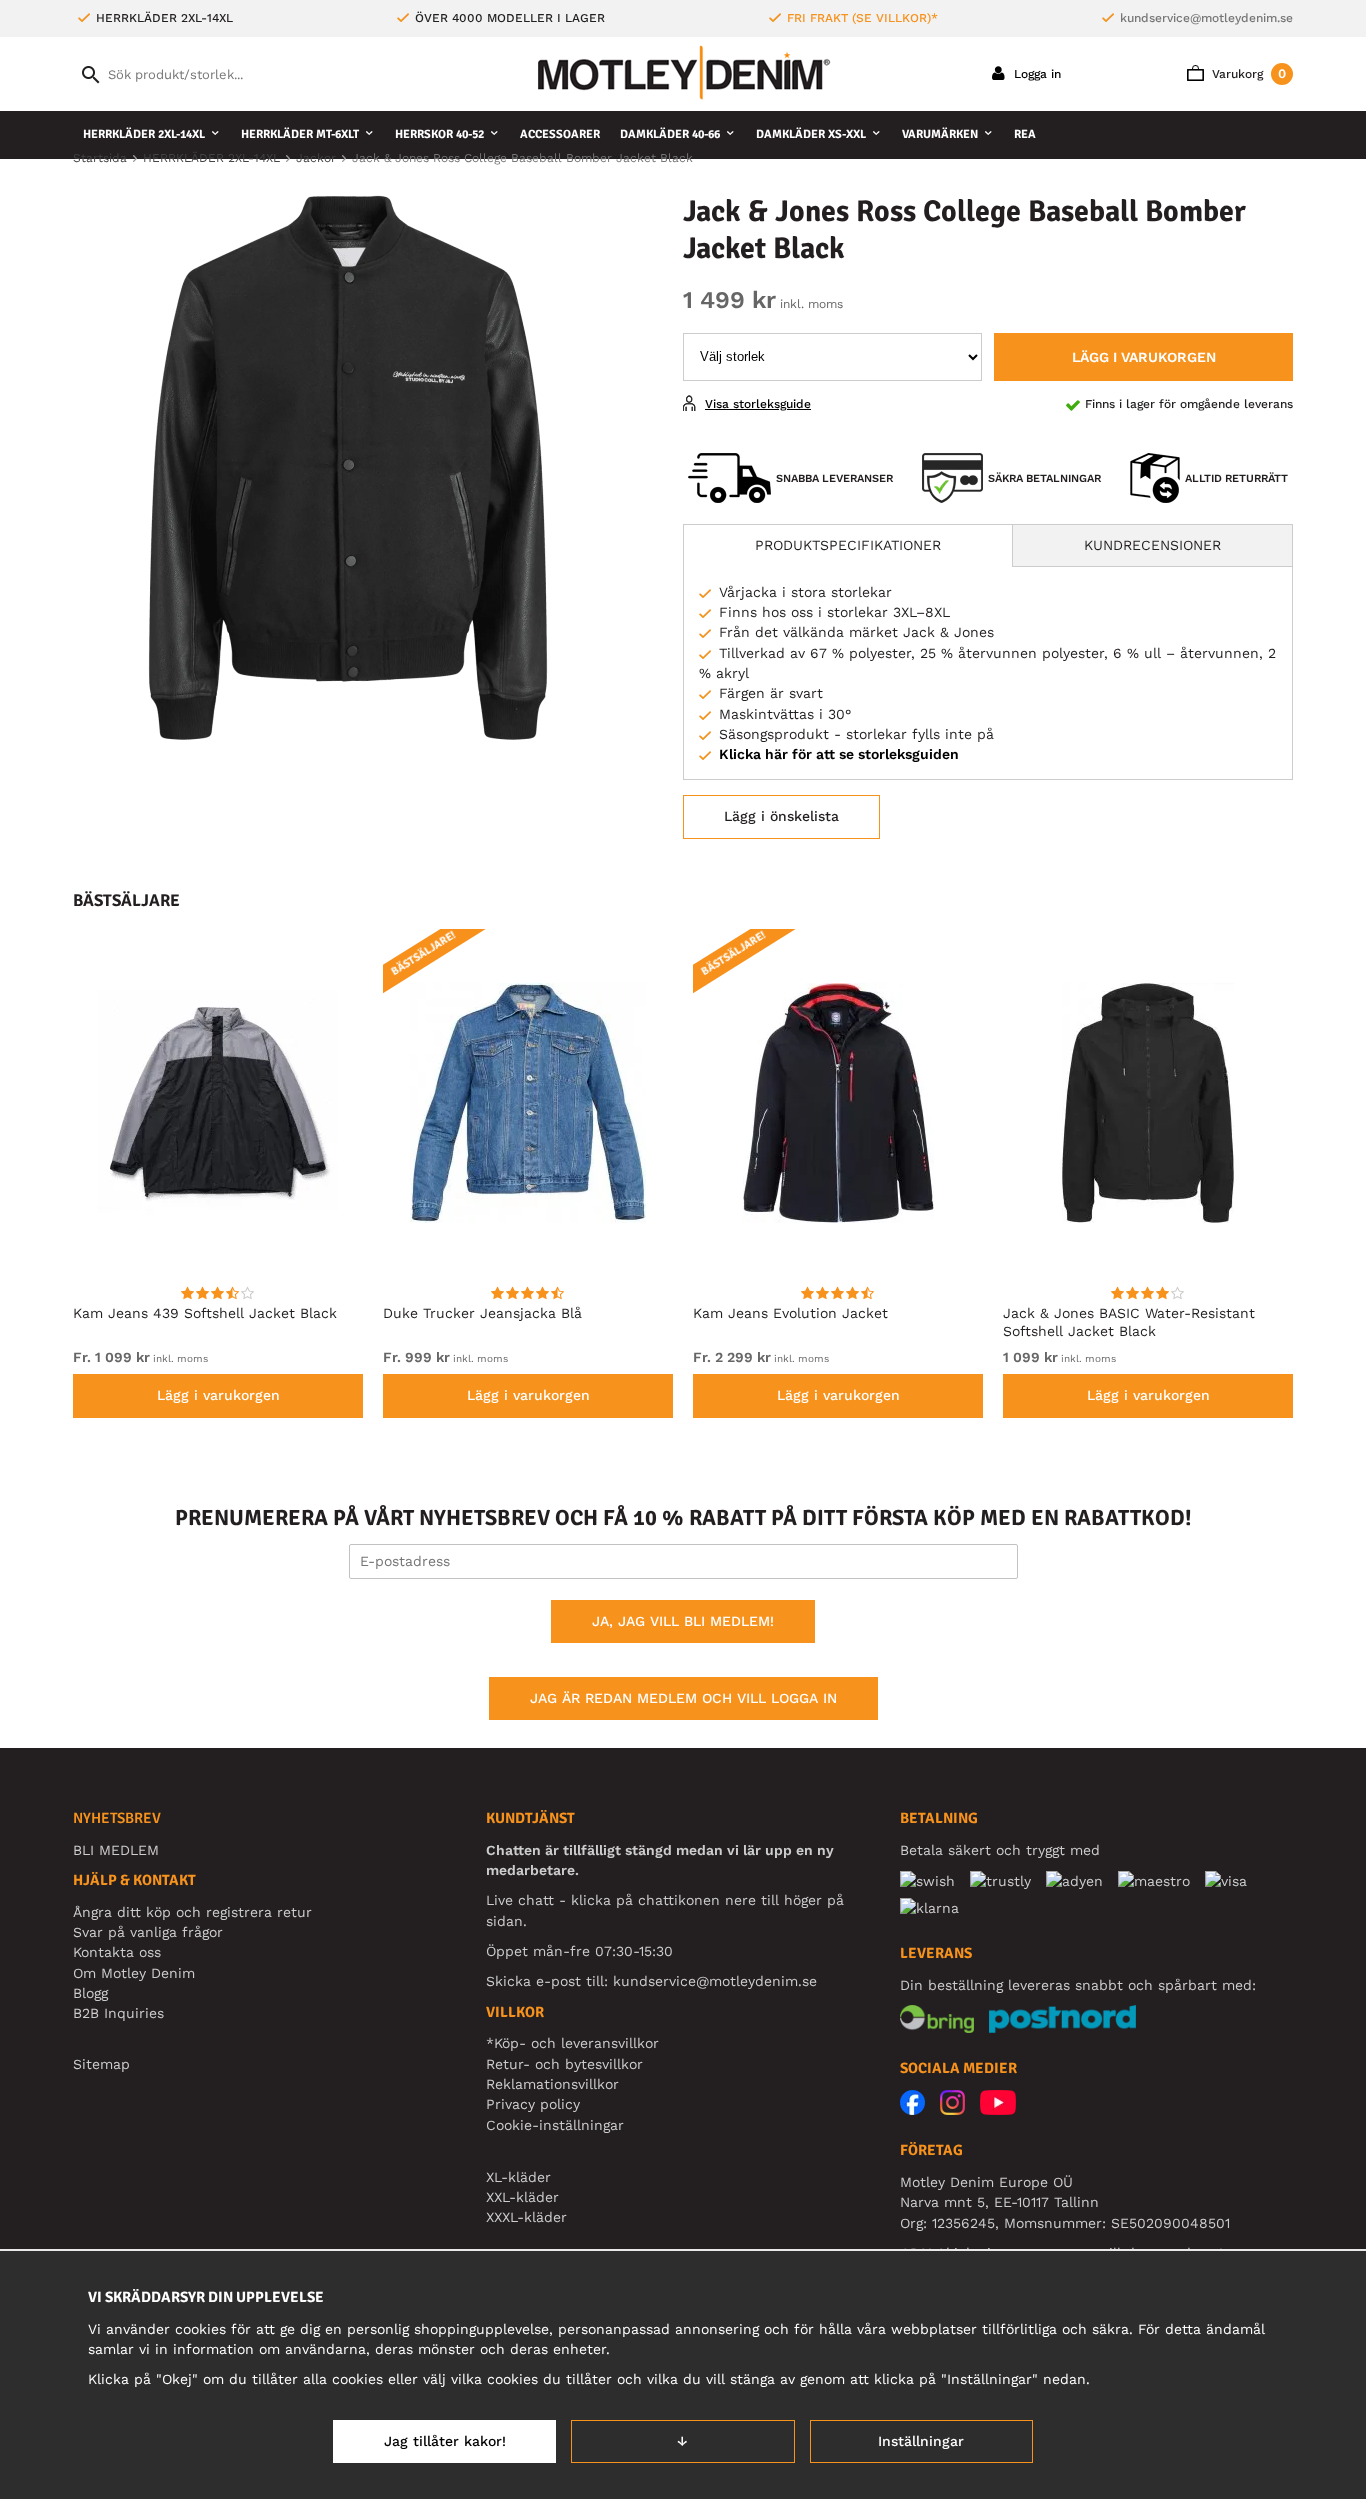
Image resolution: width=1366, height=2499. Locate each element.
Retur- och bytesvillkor (564, 2064)
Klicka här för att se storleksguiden (839, 754)
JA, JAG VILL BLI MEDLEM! (683, 1621)
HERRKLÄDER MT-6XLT (300, 134)
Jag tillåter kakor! (445, 2441)
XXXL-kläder (526, 2217)
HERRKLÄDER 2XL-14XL (144, 134)
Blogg (90, 1993)
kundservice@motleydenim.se (1206, 18)
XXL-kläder (522, 2197)
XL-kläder (518, 2177)
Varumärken (940, 134)
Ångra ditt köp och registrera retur (192, 1912)
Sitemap (101, 2064)
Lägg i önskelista (781, 816)
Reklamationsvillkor (552, 2084)
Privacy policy (533, 2104)
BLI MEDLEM (116, 1850)
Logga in (1035, 74)
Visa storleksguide (758, 404)
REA (1025, 134)
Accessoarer (560, 134)
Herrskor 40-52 (439, 134)
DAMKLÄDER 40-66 (670, 134)
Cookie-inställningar (555, 2125)
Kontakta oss (117, 1952)
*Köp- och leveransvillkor (572, 2043)
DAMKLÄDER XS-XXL (811, 134)
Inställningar (921, 2441)
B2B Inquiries (118, 2013)
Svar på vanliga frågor (148, 1932)
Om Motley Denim (134, 1973)
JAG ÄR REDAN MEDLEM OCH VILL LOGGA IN (683, 1698)
